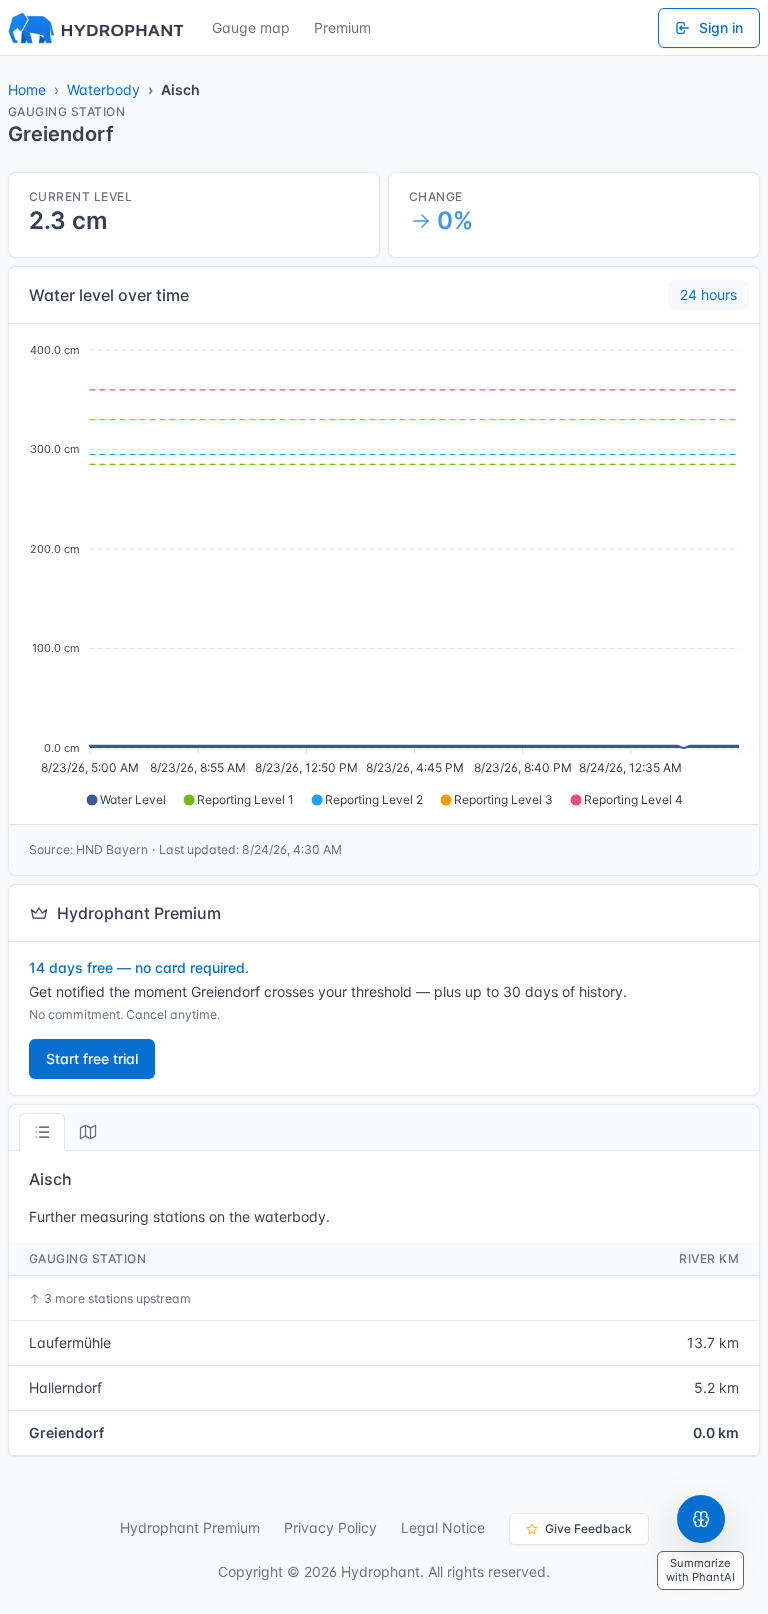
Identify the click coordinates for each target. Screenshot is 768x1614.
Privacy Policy (330, 1527)
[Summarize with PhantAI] (701, 1519)
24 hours (708, 294)
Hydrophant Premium (190, 1527)
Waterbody (103, 89)
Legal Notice (443, 1527)
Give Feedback (588, 1528)
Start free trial (92, 1058)
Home (27, 89)
